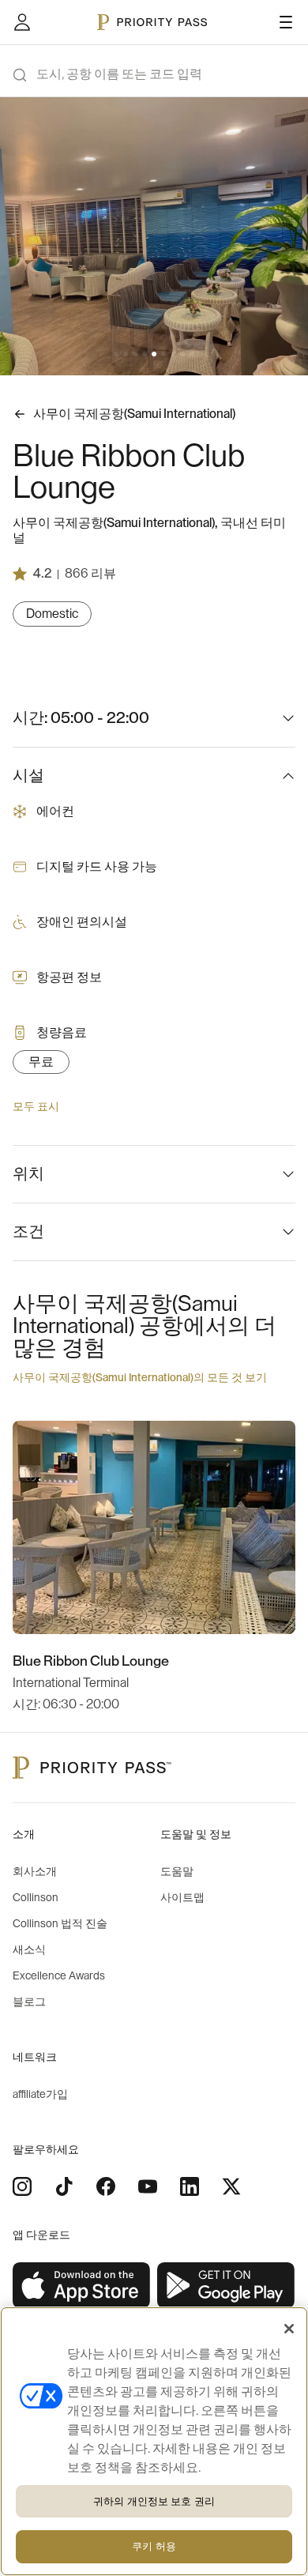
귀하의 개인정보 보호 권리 (154, 2501)
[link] (82, 2286)
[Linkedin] (190, 2186)
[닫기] (289, 2329)
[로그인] (22, 22)
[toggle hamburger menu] (286, 22)
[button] (116, 354)
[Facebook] (106, 2186)
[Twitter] (231, 2186)
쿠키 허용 (154, 2546)
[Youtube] (148, 2186)
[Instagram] (22, 2186)
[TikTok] (64, 2186)
